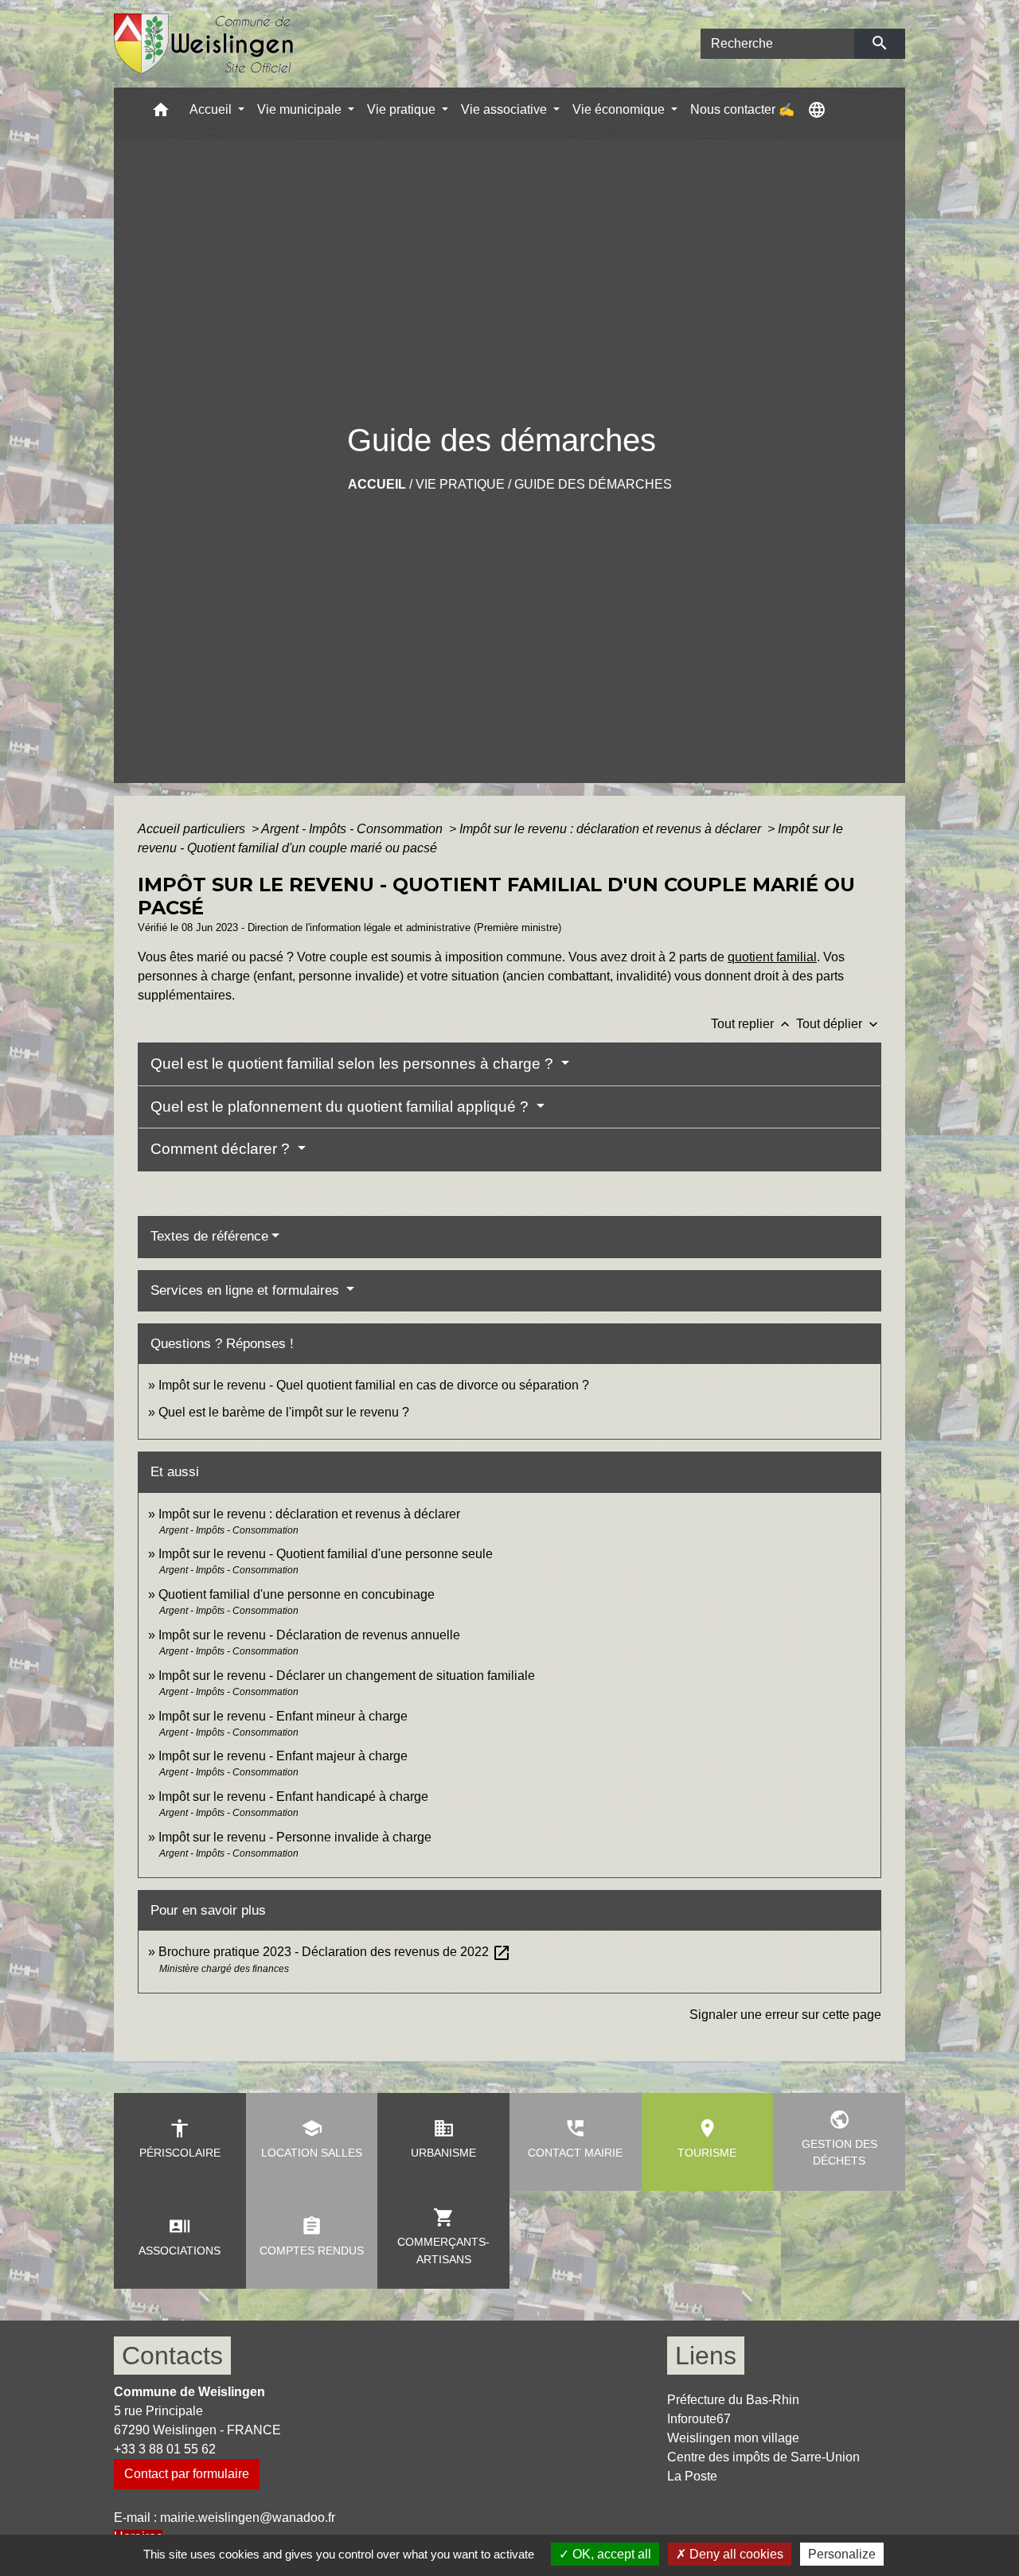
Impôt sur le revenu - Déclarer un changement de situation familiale (347, 1676)
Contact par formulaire (187, 2474)
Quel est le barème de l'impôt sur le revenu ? (284, 1412)
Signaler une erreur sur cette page (785, 2015)
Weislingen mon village (733, 2438)
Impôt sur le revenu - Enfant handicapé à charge (293, 1797)
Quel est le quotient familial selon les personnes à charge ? (354, 1064)
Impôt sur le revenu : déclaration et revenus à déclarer (612, 829)
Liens (706, 2356)
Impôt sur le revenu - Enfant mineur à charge (283, 1716)
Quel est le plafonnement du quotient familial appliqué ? (342, 1107)
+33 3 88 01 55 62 (165, 2449)
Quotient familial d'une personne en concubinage (297, 1594)
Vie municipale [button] (301, 109)
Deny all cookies (735, 2554)
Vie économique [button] (620, 109)
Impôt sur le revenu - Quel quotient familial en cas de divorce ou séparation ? (374, 1385)
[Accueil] (204, 44)
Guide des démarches (593, 484)
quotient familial (772, 957)
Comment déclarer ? (222, 1149)
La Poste (692, 2476)
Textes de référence (209, 1236)
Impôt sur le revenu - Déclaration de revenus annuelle (309, 1635)
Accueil (377, 484)
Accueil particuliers (193, 829)
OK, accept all (610, 2554)
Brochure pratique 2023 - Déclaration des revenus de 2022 (335, 1952)
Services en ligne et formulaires (247, 1290)
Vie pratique (460, 484)
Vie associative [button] (506, 109)
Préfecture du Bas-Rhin (733, 2400)
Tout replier (752, 1024)
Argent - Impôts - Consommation (353, 829)
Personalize (842, 2554)
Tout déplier (839, 1024)
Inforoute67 (699, 2419)
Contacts (172, 2356)
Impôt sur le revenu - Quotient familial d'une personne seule (326, 1554)
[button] (161, 113)
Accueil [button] (212, 109)
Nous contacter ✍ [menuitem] (742, 109)
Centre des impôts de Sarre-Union (763, 2457)
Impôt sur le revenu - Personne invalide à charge (295, 1837)
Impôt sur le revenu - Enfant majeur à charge (283, 1756)
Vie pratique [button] (403, 109)
